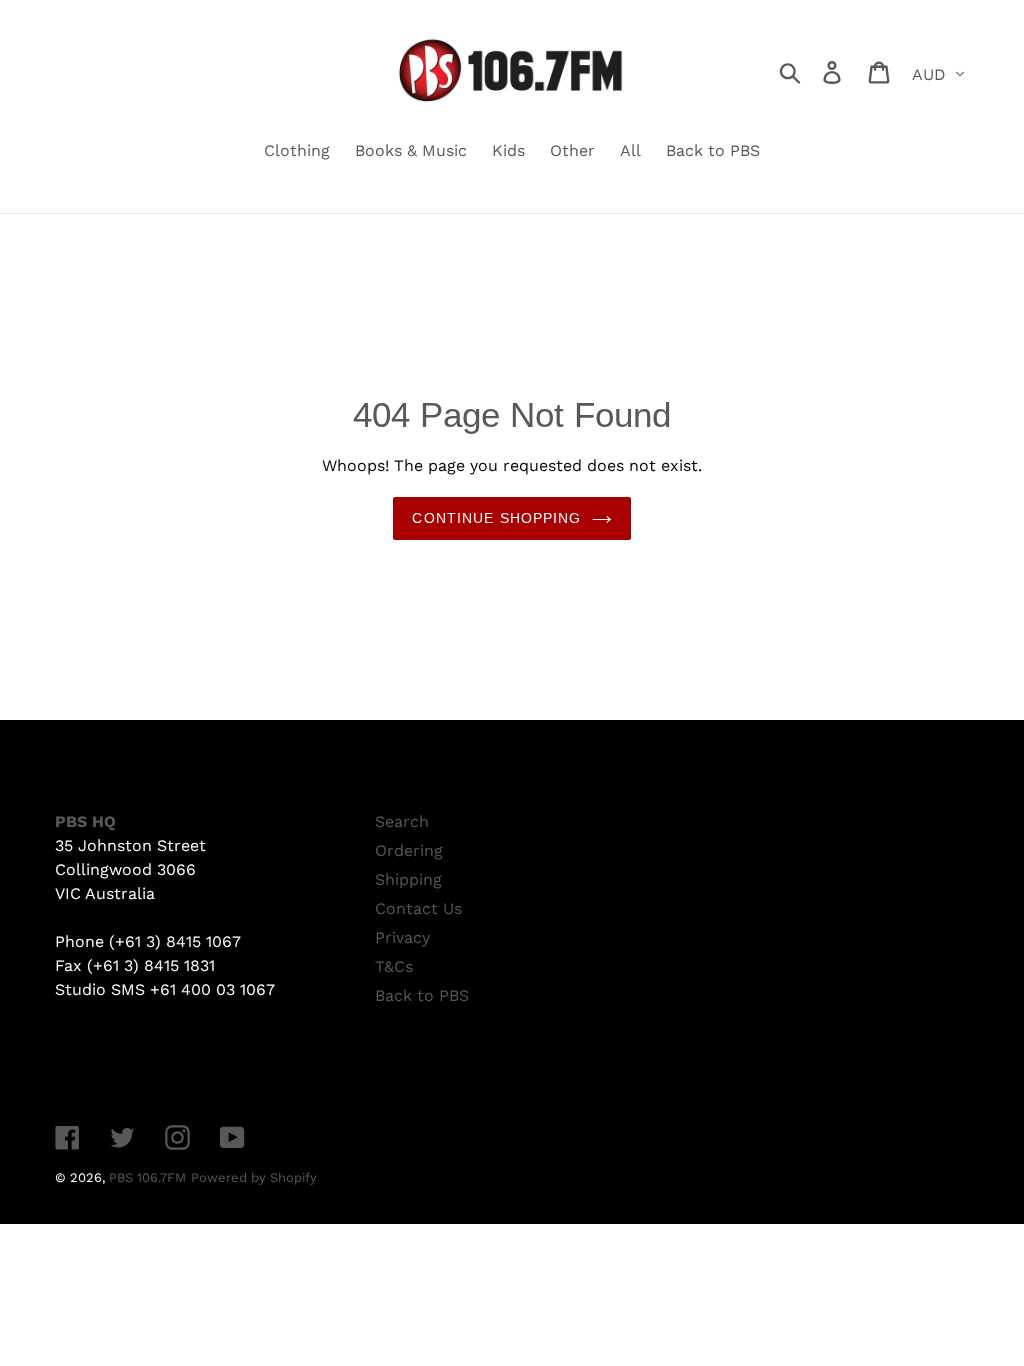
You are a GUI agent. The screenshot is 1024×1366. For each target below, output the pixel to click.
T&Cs (394, 966)
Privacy (402, 937)
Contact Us (418, 908)
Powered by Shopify (254, 1177)
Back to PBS (422, 995)
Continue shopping (496, 518)
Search (402, 821)
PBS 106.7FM (147, 1177)
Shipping (408, 879)
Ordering (409, 850)
